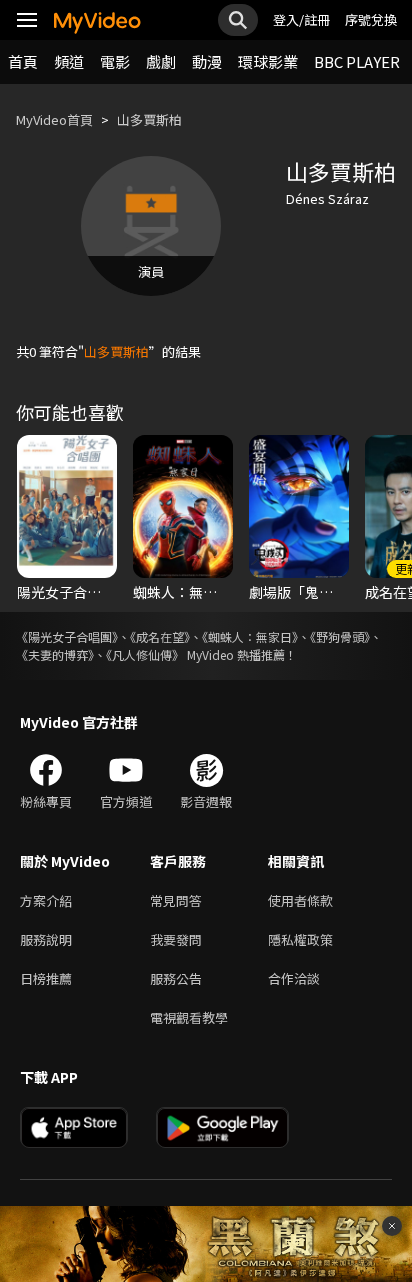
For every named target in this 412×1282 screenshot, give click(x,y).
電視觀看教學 (189, 1017)
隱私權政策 (300, 939)
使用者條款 (300, 900)
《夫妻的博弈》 (55, 654)
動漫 (207, 61)
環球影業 (268, 61)
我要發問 (176, 939)
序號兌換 (371, 19)
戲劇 (161, 61)
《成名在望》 (160, 636)
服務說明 (46, 939)
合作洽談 (294, 978)
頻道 (69, 61)
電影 (115, 61)
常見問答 (176, 900)
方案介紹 (46, 900)
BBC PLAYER (357, 61)
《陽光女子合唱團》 (67, 636)
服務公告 (176, 978)
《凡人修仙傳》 (145, 654)
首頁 (23, 61)
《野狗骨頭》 (340, 636)
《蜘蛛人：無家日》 (250, 636)
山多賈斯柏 (149, 119)
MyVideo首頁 (54, 119)
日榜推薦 (46, 978)
